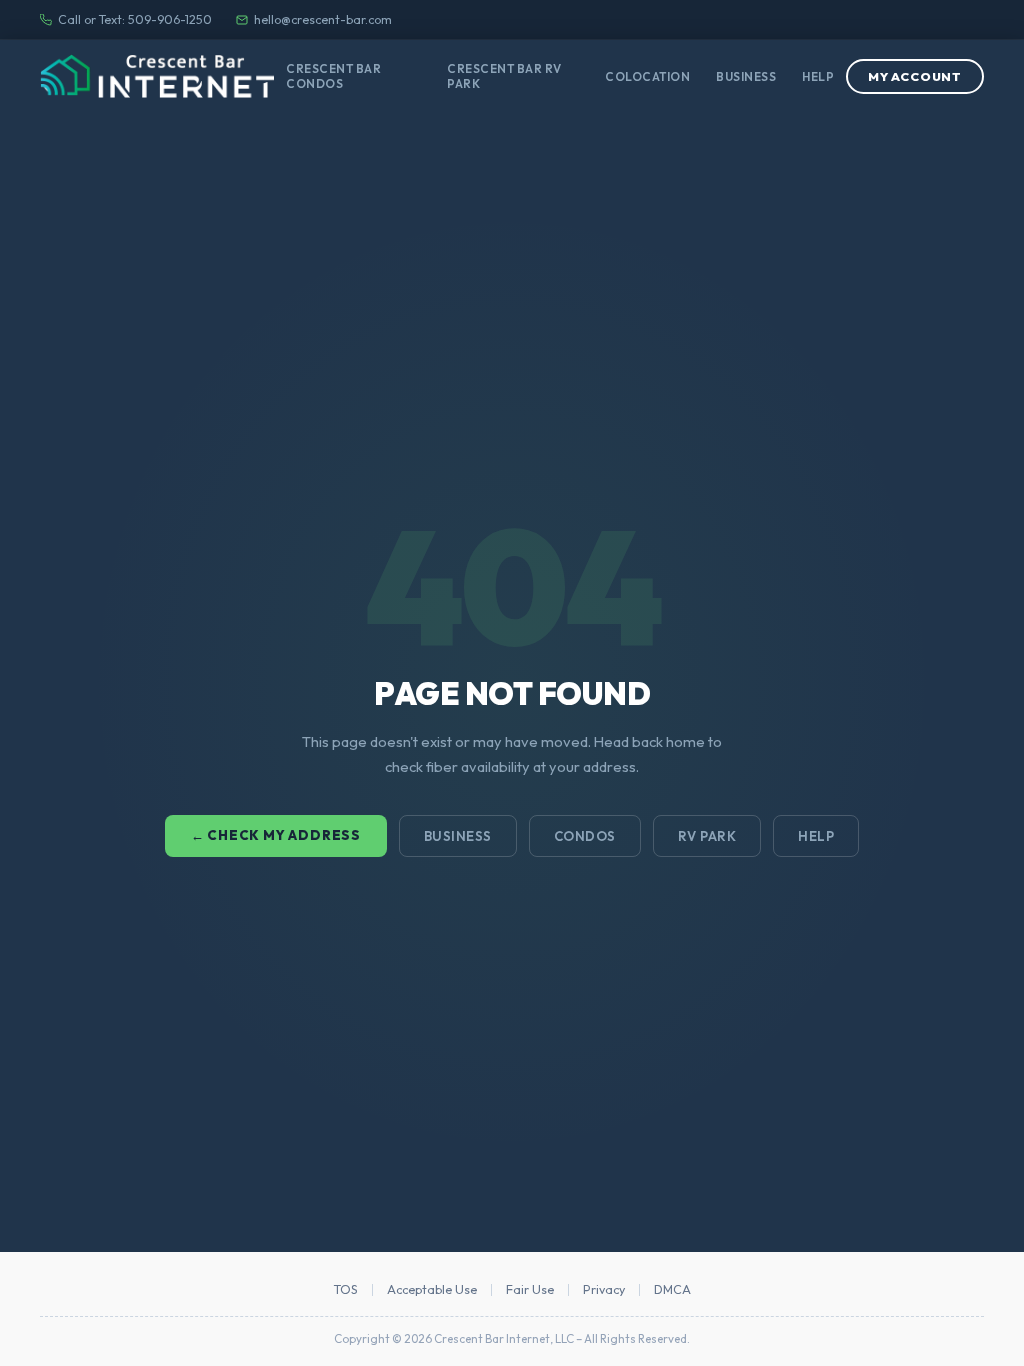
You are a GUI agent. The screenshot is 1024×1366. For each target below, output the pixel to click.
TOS (346, 1290)
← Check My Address (276, 835)
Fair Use (530, 1290)
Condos (585, 836)
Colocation (647, 76)
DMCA (672, 1290)
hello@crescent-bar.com (323, 19)
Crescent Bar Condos (333, 76)
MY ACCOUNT (915, 76)
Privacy (604, 1290)
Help (818, 76)
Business (746, 76)
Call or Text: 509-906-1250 (135, 19)
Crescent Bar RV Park (504, 76)
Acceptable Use (432, 1290)
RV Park (707, 836)
